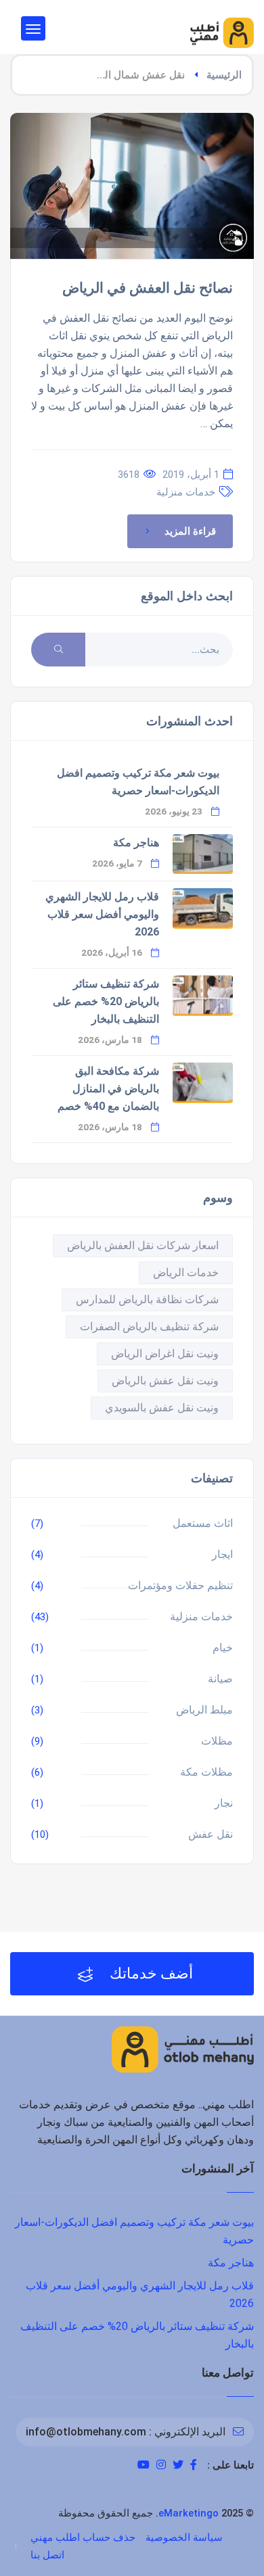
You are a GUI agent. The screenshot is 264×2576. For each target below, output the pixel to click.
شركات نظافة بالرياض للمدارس (147, 1299)
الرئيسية (224, 75)
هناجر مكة (136, 843)
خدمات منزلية (186, 492)
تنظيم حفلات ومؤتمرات (180, 1585)
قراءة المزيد (190, 531)
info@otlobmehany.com (86, 2432)
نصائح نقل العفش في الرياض (148, 288)
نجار (224, 1803)
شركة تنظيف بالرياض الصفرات (149, 1327)
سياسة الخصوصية (184, 2537)
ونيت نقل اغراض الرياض (165, 1354)
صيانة (220, 1679)
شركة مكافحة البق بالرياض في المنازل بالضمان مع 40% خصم (108, 1089)
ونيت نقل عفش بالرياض (165, 1381)
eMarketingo (189, 2513)
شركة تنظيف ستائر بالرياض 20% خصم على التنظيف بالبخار (106, 1001)
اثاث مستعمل (203, 1523)
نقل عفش (211, 1834)
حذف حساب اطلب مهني (83, 2537)
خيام (223, 1648)
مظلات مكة (206, 1772)
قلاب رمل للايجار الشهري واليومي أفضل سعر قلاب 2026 (102, 914)
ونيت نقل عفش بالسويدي (162, 1408)
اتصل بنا (47, 2555)
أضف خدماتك (150, 1973)
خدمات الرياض (186, 1272)
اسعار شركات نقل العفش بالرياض (143, 1245)
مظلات (217, 1741)
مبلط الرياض (204, 1710)
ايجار (222, 1554)
